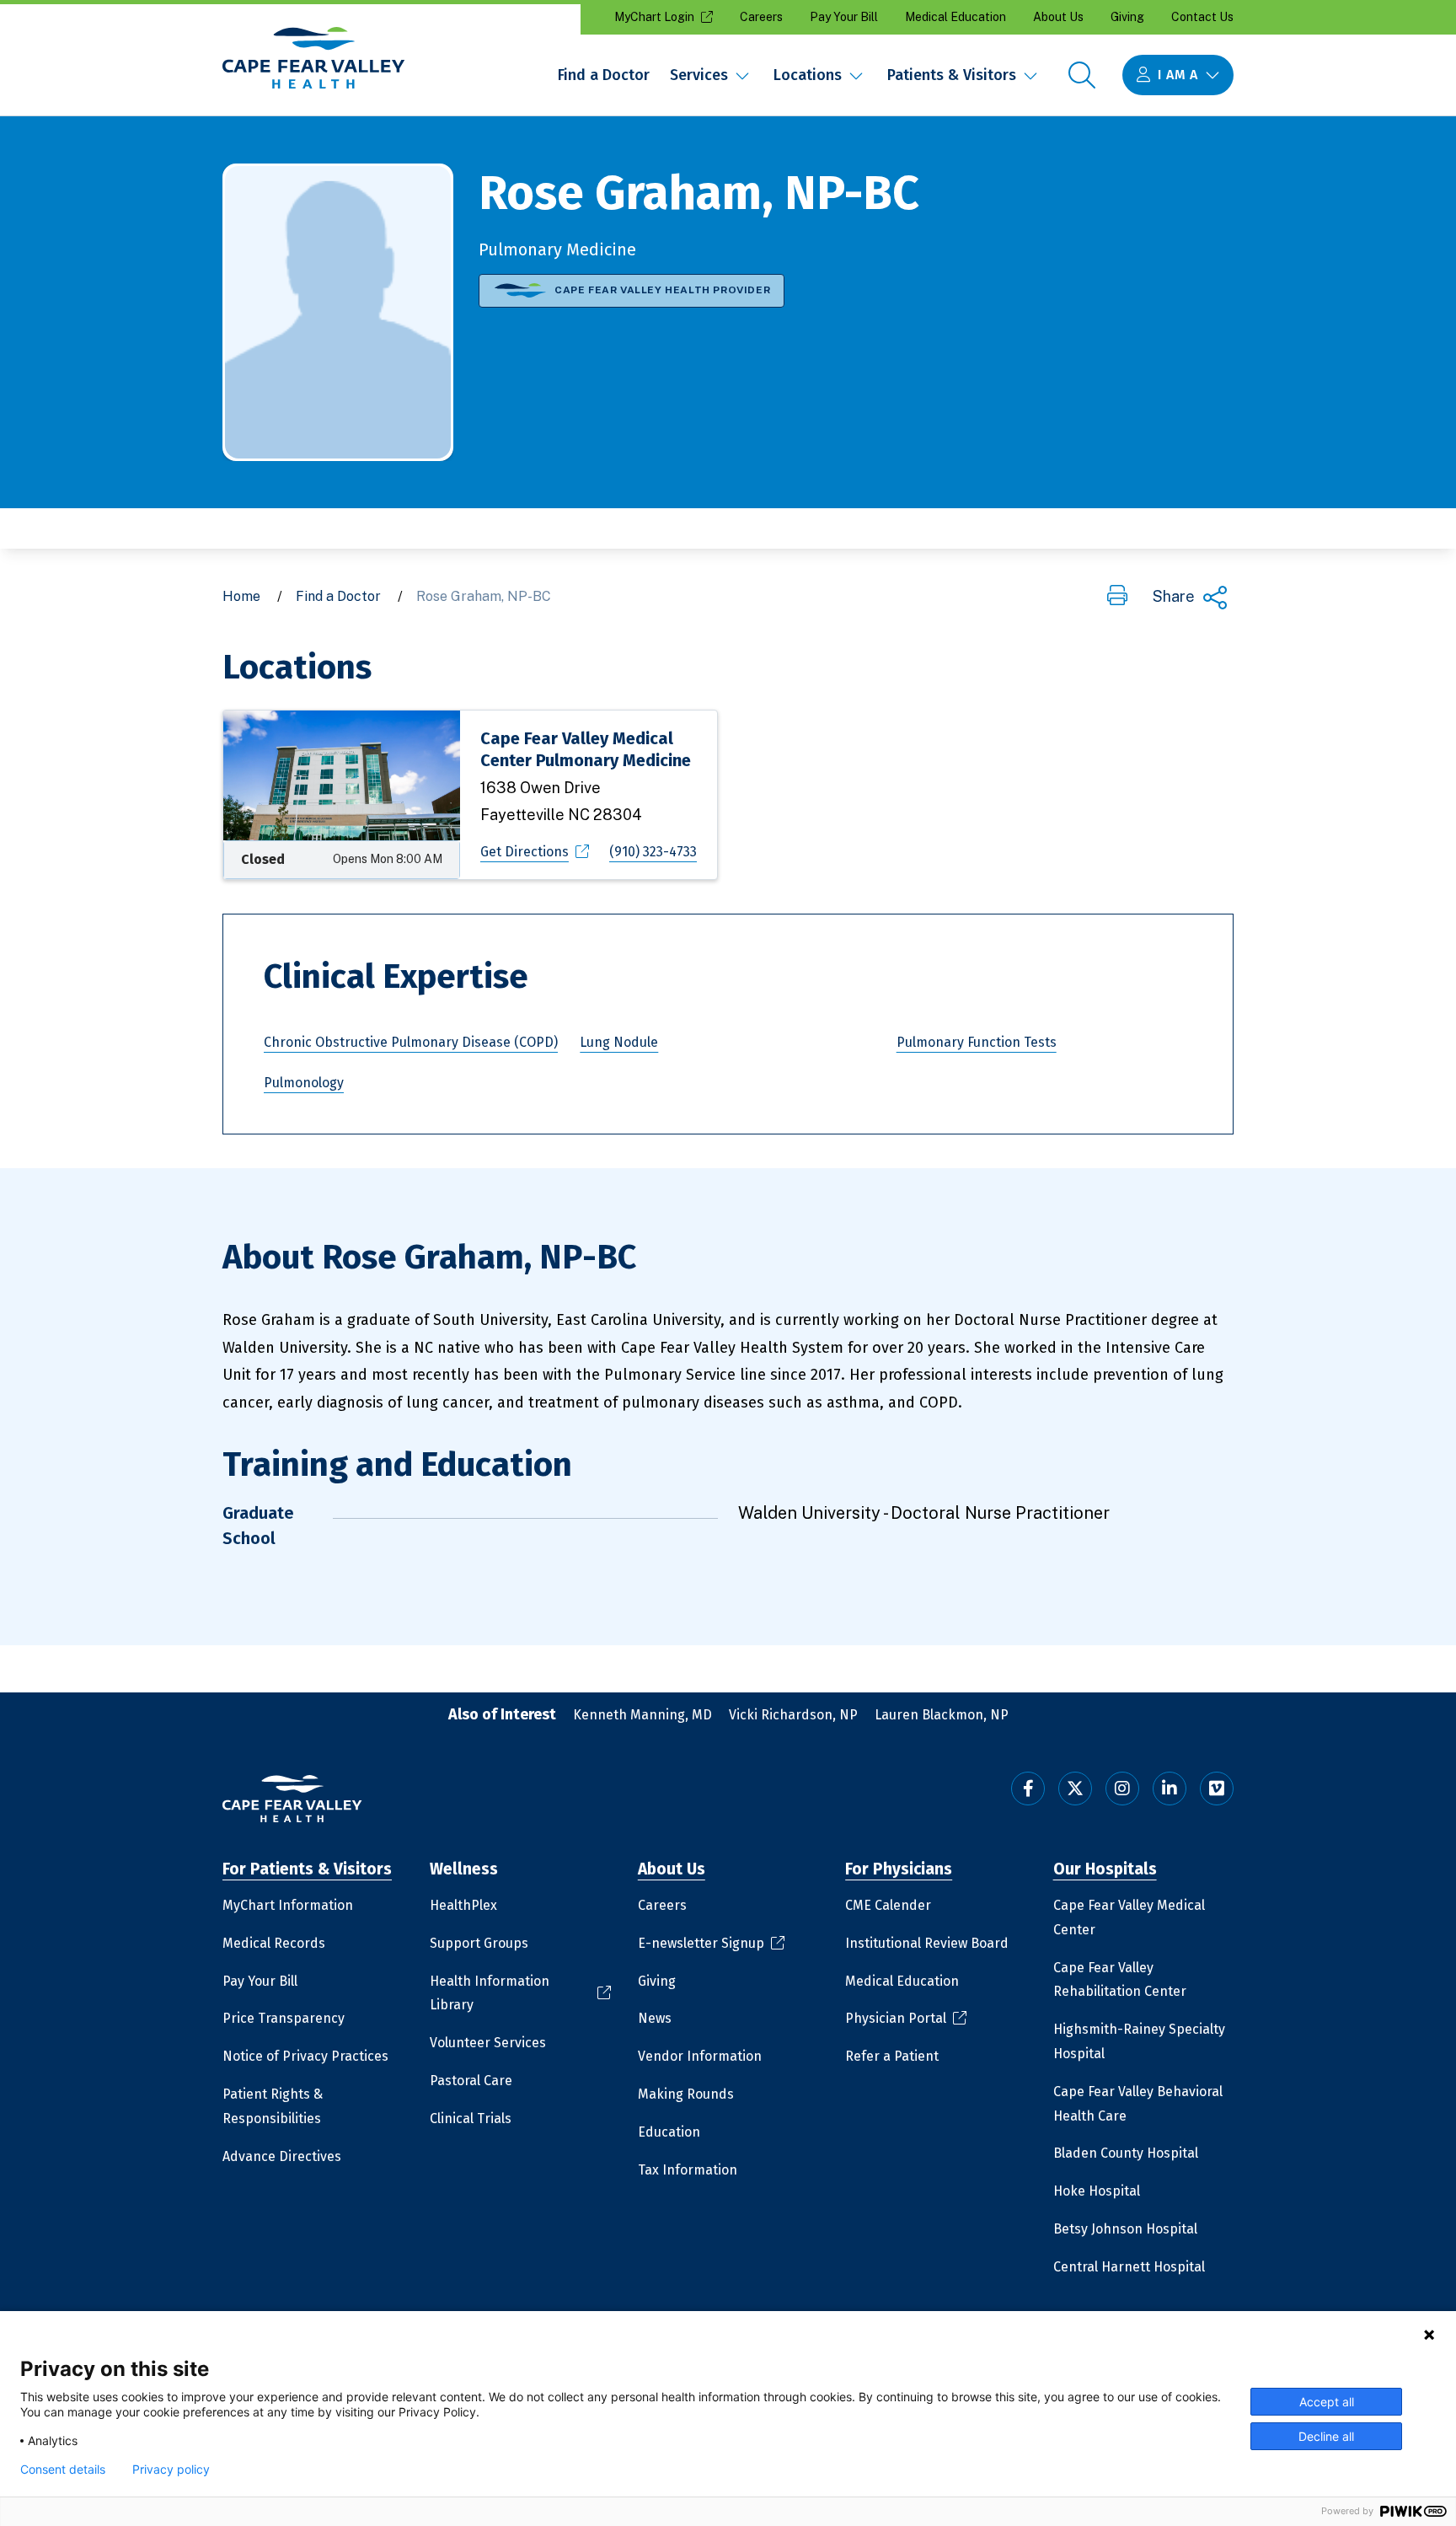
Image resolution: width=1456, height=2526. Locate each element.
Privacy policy (171, 2470)
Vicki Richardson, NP (793, 1715)
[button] (1117, 597)
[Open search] (1082, 75)
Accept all (1327, 2402)
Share (1174, 596)
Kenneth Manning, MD (642, 1715)
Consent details (63, 2470)
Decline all (1326, 2436)
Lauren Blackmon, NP (942, 1715)
